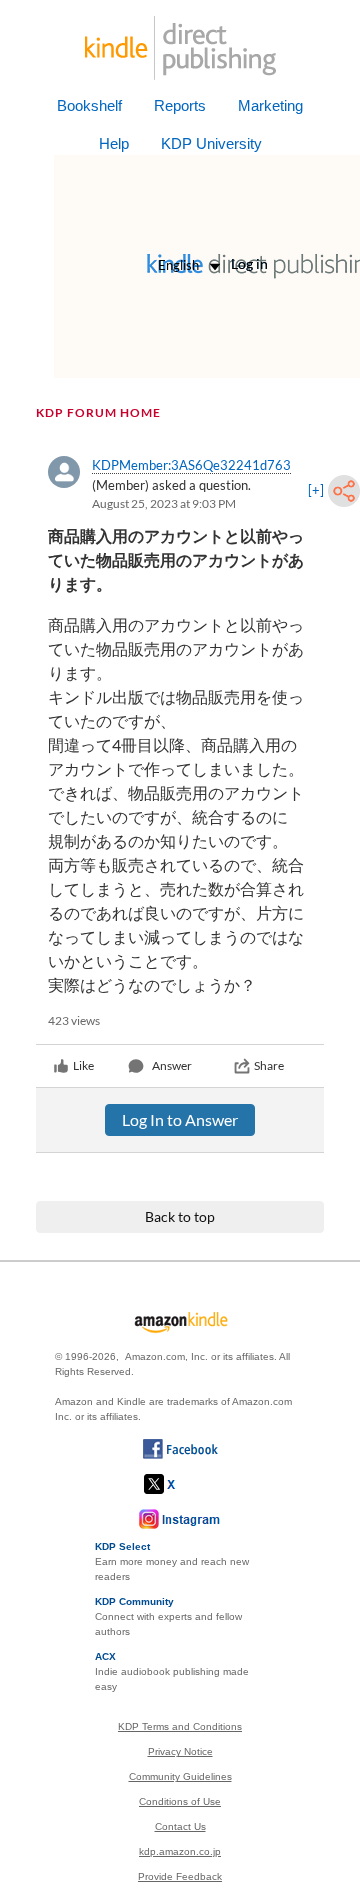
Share (269, 1065)
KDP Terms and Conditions (180, 1726)
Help (114, 143)
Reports (180, 105)
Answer (172, 1065)
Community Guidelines (180, 1776)
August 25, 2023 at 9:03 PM (164, 503)
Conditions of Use (180, 1801)
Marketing (270, 105)
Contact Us (180, 1826)
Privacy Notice (180, 1751)
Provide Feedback (180, 1876)
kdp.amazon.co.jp (180, 1851)
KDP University (211, 143)
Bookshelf (89, 105)
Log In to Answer (180, 1119)
